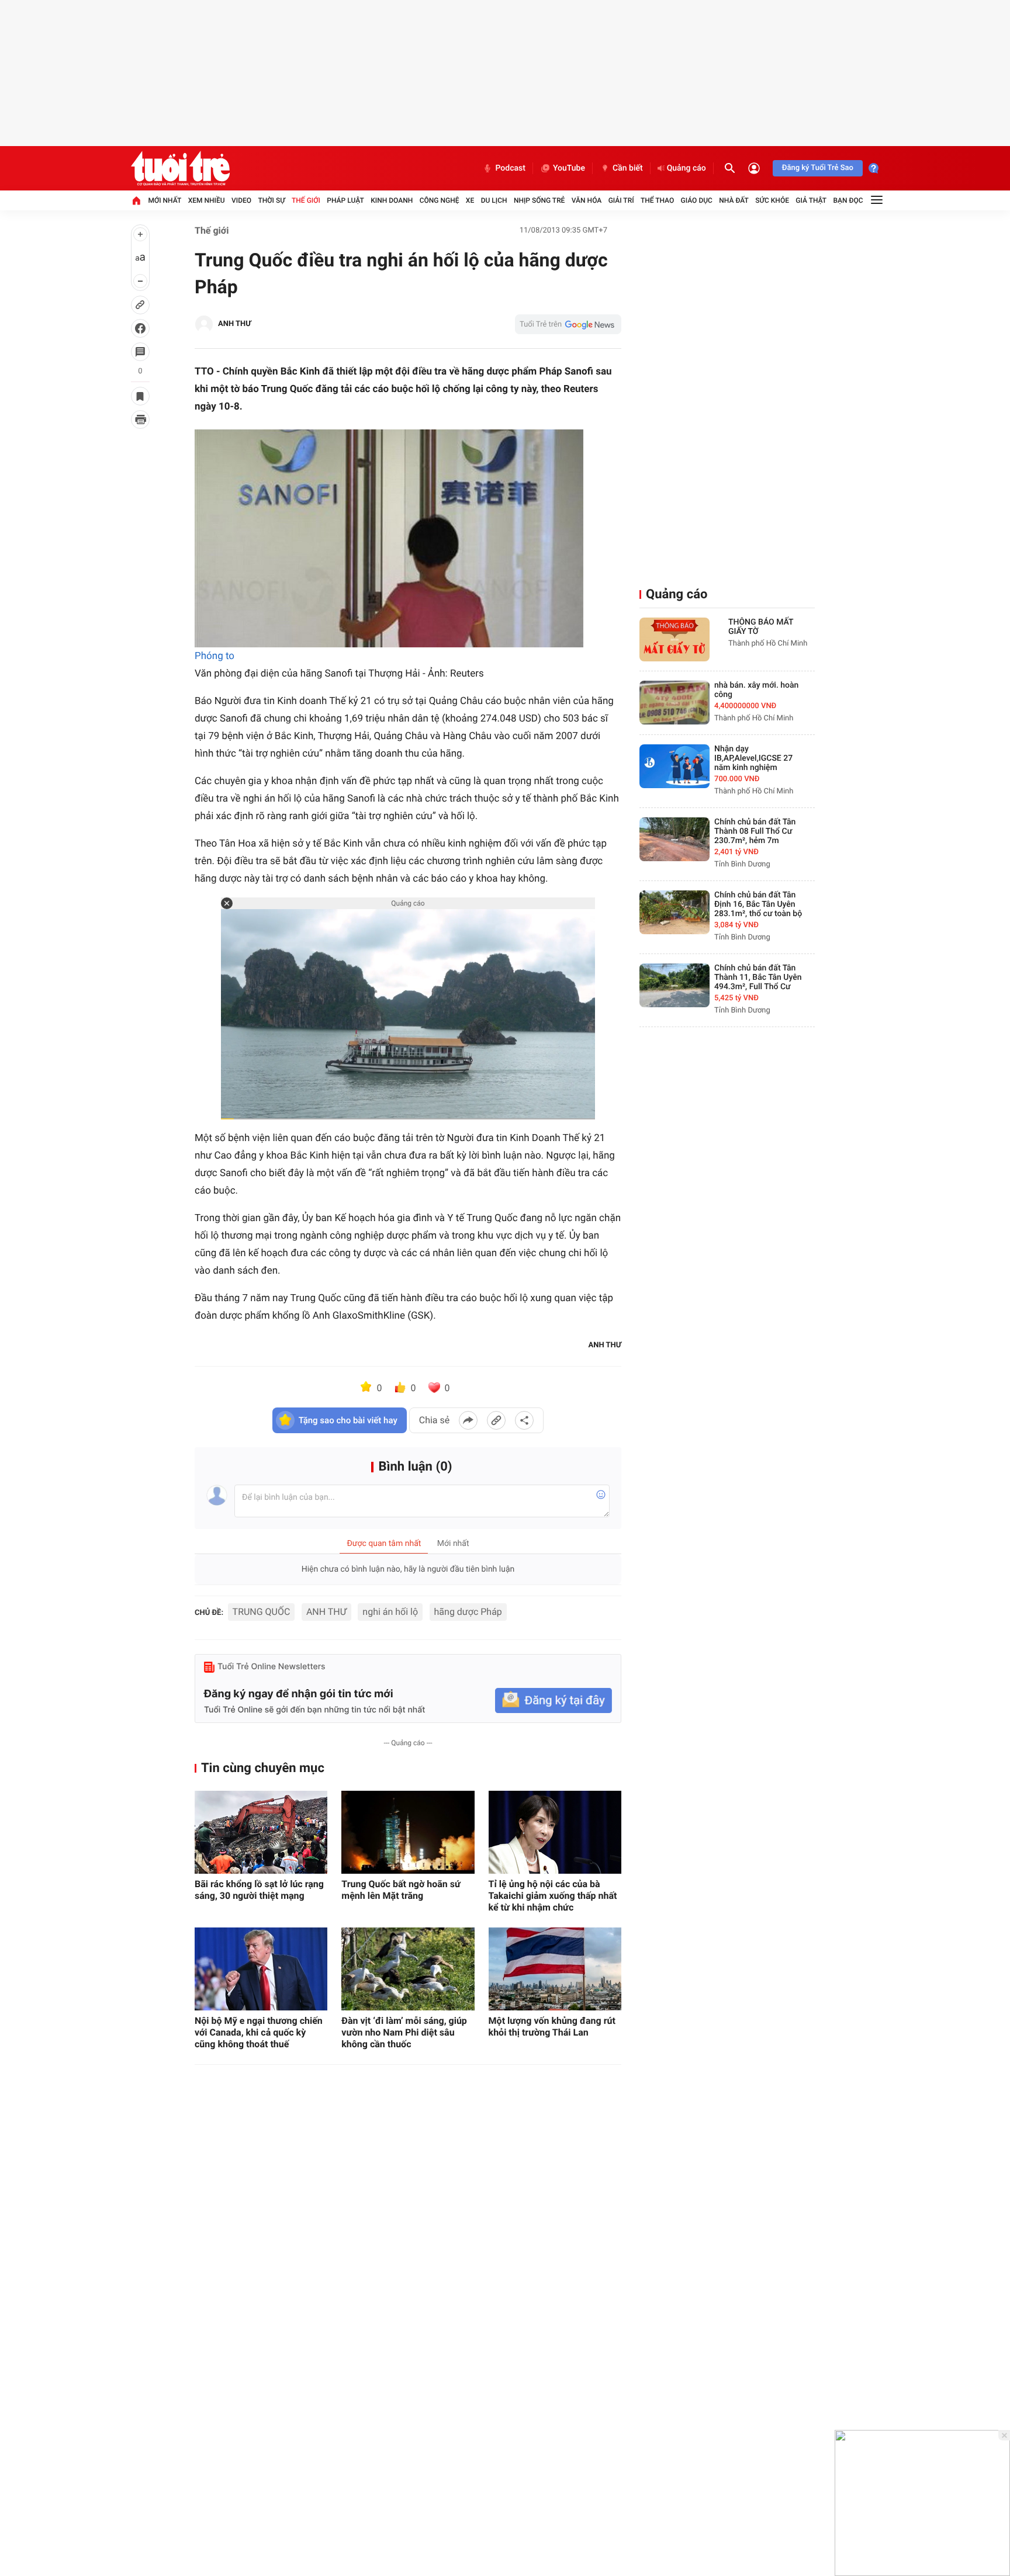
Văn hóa (587, 200)
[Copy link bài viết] (496, 1420)
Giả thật (811, 200)
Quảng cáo (686, 168)
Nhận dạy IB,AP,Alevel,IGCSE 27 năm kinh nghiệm (753, 758)
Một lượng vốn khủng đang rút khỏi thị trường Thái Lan (552, 2027)
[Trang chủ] (136, 200)
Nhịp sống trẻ (539, 200)
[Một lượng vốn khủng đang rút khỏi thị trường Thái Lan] (555, 1969)
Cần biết (628, 168)
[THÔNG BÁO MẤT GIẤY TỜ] (675, 639)
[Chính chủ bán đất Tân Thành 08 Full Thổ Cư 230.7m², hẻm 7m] (675, 839)
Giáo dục (697, 200)
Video (241, 200)
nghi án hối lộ (390, 1612)
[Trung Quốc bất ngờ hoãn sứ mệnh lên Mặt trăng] (408, 1832)
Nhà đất (734, 200)
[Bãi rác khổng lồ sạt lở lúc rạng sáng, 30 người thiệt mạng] (261, 1832)
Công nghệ (440, 200)
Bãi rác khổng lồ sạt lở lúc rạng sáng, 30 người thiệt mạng (259, 1890)
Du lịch (494, 200)
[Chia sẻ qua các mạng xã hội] (524, 1420)
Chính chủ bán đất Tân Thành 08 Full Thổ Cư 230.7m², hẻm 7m (755, 831)
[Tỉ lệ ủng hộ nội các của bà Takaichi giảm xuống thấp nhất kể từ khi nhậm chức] (555, 1832)
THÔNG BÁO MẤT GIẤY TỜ (761, 627)
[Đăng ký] (554, 1700)
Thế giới (306, 200)
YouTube (569, 168)
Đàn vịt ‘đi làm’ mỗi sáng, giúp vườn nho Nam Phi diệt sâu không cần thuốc (404, 2032)
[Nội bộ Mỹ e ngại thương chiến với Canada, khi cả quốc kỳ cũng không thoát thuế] (261, 1969)
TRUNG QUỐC (262, 1612)
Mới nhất (165, 200)
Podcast (510, 168)
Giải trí (621, 200)
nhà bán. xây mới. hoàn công (756, 690)
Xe (470, 200)
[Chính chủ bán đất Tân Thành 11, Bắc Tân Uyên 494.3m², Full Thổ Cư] (675, 985)
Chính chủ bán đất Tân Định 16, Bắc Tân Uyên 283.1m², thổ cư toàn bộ (758, 904)
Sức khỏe (772, 200)
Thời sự (271, 200)
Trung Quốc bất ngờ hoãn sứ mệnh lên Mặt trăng (401, 1890)
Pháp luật (345, 200)
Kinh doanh (392, 200)
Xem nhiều (207, 200)
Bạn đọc (848, 200)
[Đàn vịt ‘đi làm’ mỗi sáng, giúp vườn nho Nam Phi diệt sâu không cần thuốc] (408, 1969)
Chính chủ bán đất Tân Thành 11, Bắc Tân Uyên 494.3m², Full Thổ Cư (758, 977)
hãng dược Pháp (468, 1612)
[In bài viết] (140, 419)
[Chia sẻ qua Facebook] (468, 1420)
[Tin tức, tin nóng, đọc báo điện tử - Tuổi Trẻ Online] (180, 168)
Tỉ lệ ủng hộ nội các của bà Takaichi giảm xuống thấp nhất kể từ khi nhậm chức (553, 1896)
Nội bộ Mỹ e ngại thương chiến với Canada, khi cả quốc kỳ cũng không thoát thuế (259, 2032)
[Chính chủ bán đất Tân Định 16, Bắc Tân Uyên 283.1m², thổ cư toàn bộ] (675, 912)
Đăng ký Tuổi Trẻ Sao (818, 168)
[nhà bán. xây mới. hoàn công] (675, 703)
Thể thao (657, 200)
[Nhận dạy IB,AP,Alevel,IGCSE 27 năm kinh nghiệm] (675, 766)
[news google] (568, 324)
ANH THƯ (326, 1612)
